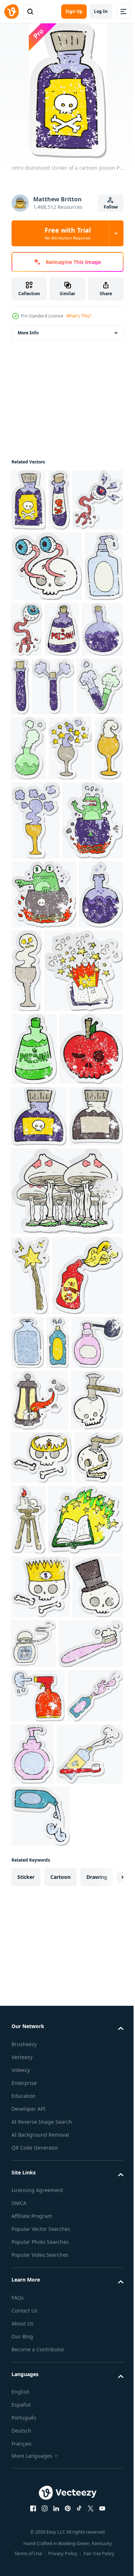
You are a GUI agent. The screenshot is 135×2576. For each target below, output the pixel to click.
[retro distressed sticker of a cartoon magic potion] (33, 1185)
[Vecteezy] (12, 12)
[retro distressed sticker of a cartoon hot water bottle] (101, 1782)
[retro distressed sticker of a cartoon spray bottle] (38, 2411)
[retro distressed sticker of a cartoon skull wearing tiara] (42, 2039)
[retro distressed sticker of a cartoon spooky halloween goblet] (36, 963)
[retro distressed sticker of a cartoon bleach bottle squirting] (47, 1795)
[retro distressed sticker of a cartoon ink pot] (38, 1555)
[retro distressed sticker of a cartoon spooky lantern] (40, 1920)
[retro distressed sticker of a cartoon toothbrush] (44, 2359)
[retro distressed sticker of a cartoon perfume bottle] (62, 1862)
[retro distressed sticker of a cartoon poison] (29, 500)
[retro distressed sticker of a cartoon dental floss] (87, 2295)
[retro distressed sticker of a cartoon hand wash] (91, 2469)
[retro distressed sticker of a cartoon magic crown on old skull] (41, 2239)
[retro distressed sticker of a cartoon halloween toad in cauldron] (44, 1116)
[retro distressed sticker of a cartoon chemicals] (32, 762)
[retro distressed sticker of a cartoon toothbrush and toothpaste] (45, 2532)
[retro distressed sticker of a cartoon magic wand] (30, 1715)
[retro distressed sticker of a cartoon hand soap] (30, 699)
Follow (111, 207)
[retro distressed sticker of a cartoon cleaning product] (22, 1862)
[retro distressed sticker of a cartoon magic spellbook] (51, 1276)
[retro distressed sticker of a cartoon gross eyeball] (67, 692)
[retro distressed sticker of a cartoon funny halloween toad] (42, 1042)
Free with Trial (68, 233)
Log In (101, 11)
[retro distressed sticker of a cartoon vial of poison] (59, 500)
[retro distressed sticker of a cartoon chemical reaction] (34, 822)
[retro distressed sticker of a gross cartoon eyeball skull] (47, 628)
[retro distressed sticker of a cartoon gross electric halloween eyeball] (37, 562)
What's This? (79, 316)
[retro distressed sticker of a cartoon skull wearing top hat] (37, 2302)
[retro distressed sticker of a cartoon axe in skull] (37, 1981)
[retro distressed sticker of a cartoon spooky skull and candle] (80, 2101)
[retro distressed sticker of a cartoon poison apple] (43, 1427)
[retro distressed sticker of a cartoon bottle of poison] (103, 692)
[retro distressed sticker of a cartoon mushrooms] (66, 1630)
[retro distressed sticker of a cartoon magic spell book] (49, 2171)
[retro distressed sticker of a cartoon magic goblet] (33, 891)
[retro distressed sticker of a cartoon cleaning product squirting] (39, 2465)
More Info (28, 333)
